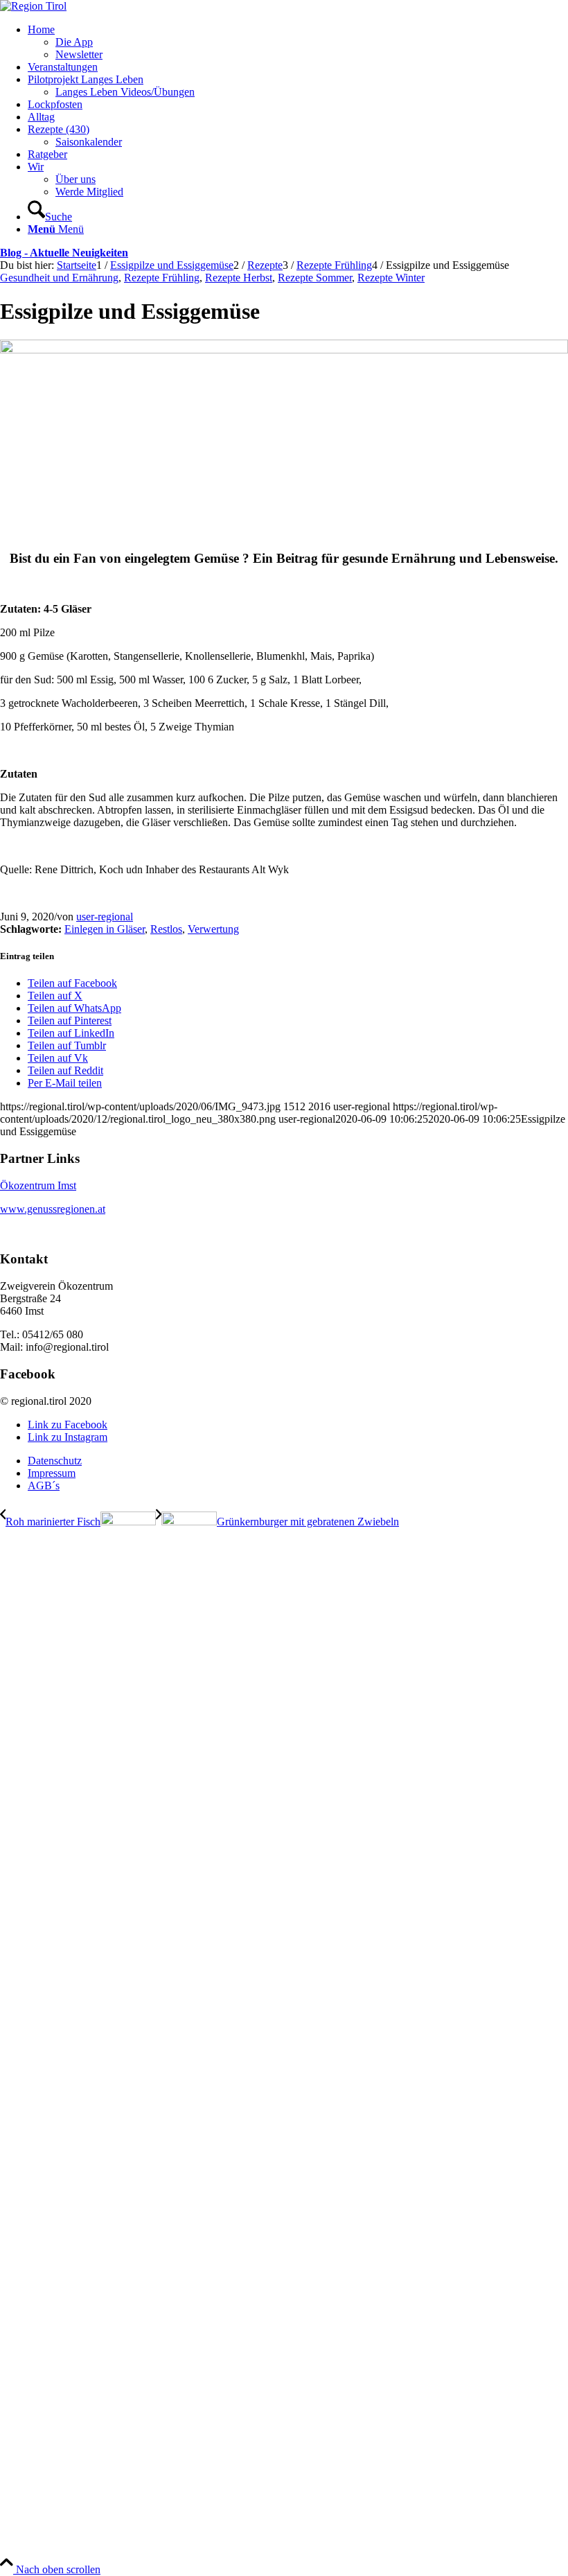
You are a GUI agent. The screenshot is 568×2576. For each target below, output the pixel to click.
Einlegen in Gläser (105, 929)
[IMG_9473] (284, 350)
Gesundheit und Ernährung (59, 278)
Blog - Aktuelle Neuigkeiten (64, 253)
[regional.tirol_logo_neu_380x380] (33, 6)
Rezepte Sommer (315, 278)
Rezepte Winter (391, 278)
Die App (74, 42)
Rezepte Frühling (162, 278)
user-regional (105, 917)
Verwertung (213, 929)
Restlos (166, 929)
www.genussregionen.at (53, 1209)
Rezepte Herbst (239, 278)
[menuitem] (298, 42)
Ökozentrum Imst (38, 1185)
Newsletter (79, 54)
